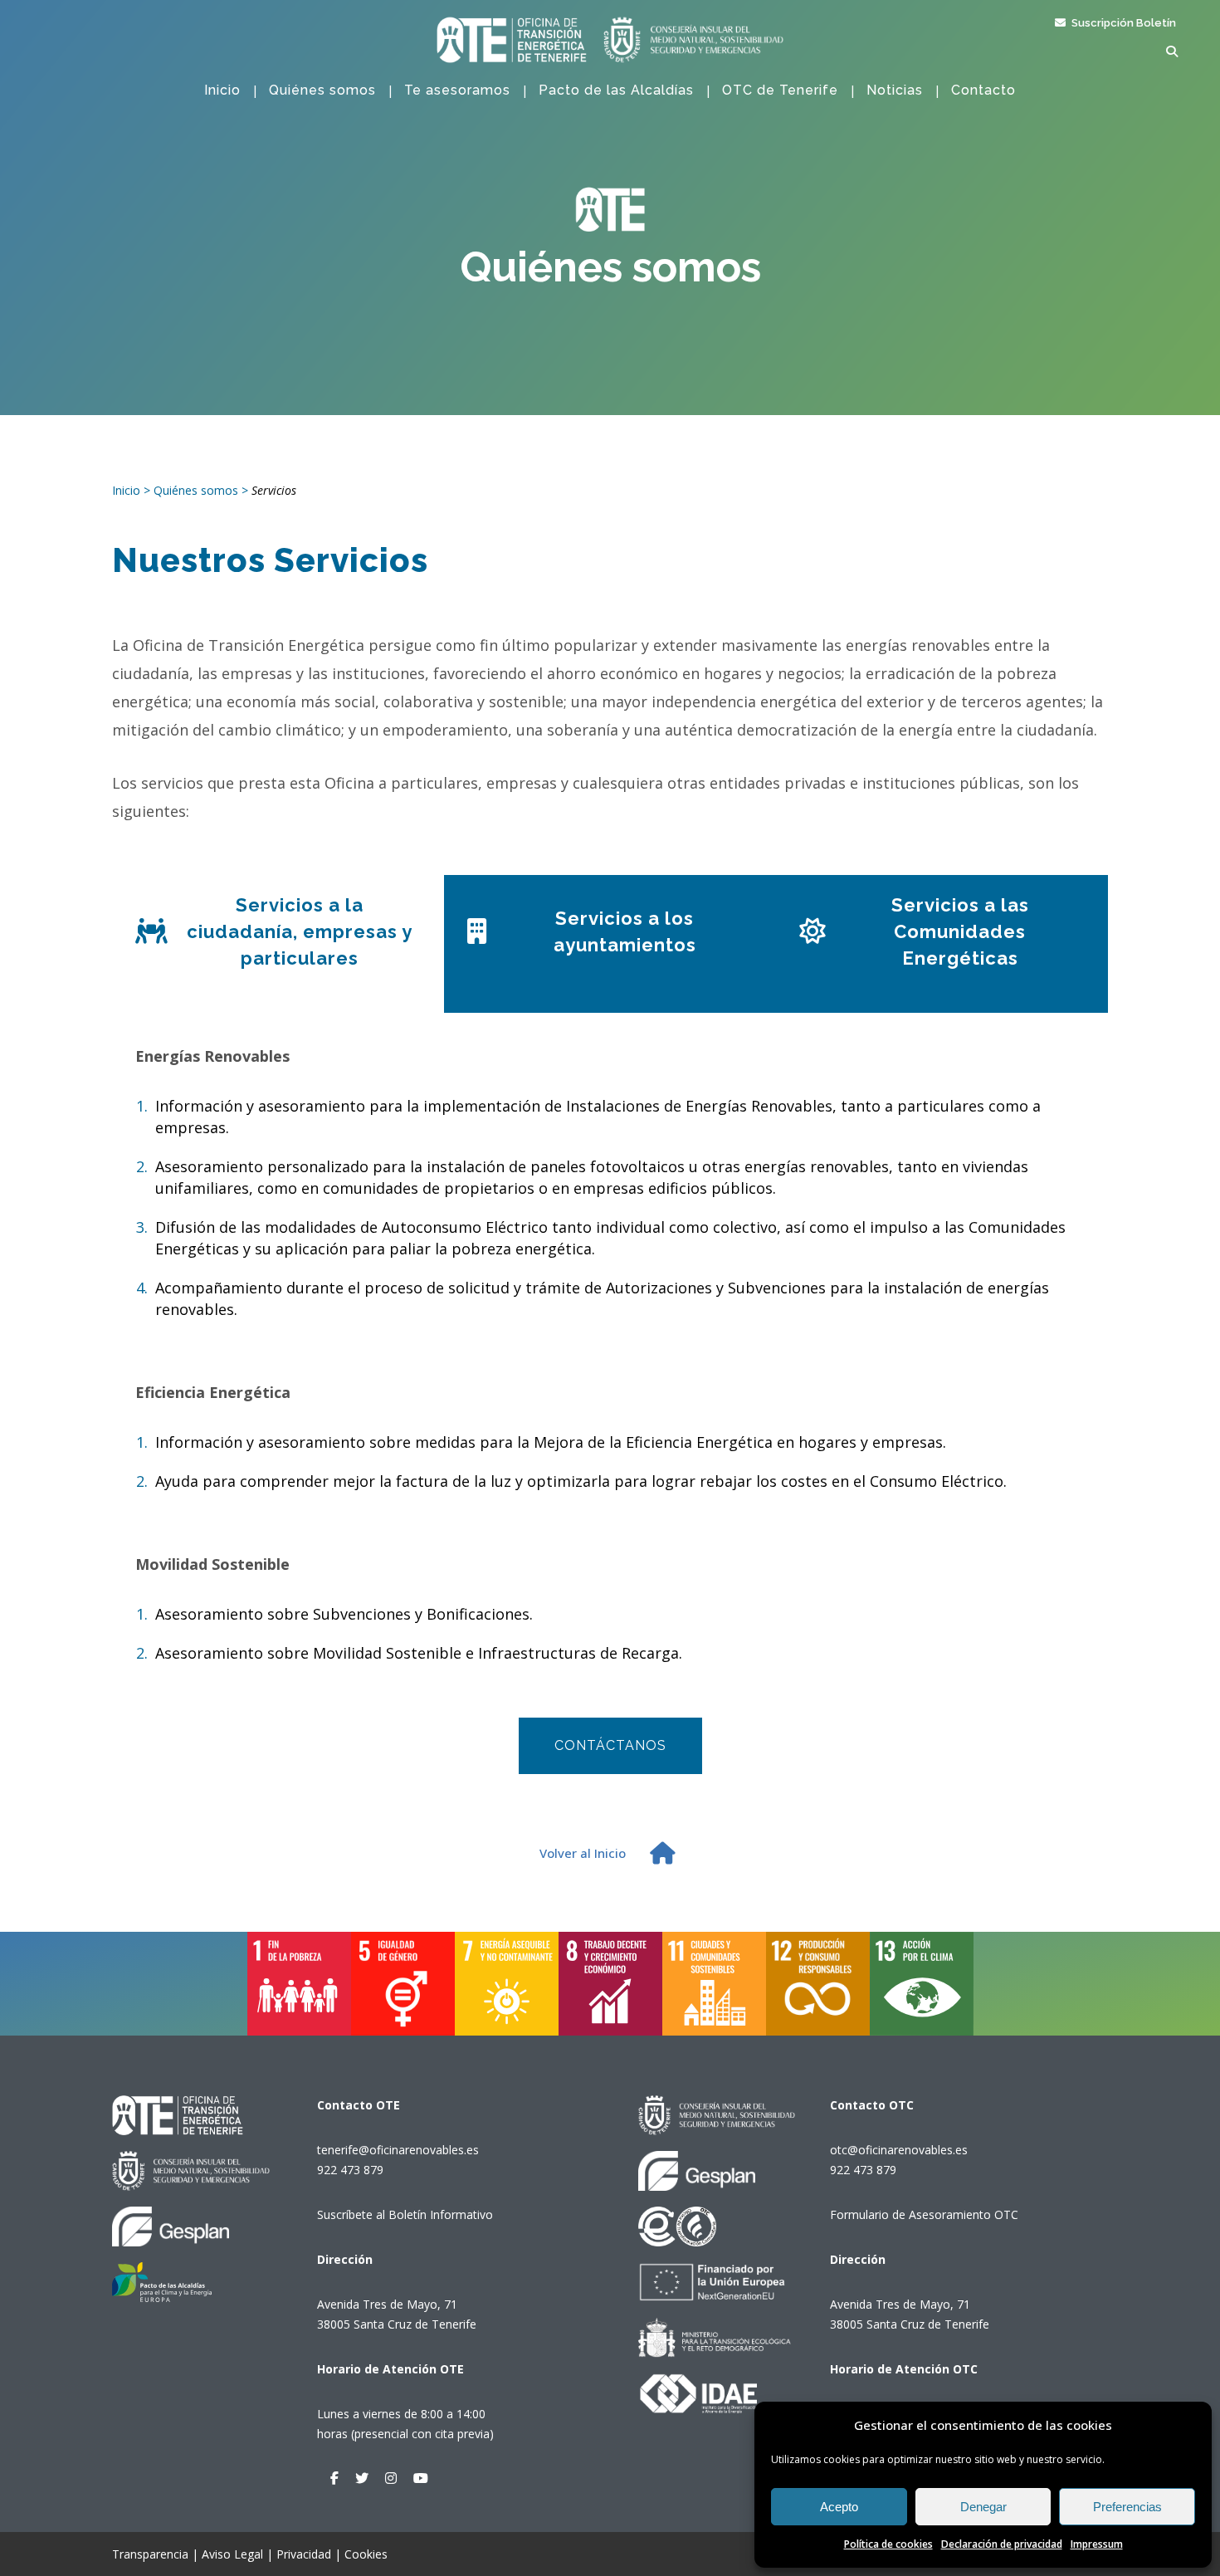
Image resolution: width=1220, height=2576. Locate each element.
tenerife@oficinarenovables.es (398, 2150)
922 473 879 (350, 2170)
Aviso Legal (232, 2554)
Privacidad (304, 2554)
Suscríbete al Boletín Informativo (405, 2214)
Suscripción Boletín (1122, 23)
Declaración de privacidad (1002, 2544)
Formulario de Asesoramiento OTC (924, 2214)
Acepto (839, 2507)
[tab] (278, 944)
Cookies (366, 2554)
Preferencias (1127, 2507)
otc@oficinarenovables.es (899, 2150)
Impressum (1097, 2544)
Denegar (983, 2507)
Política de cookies (888, 2544)
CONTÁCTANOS (610, 1745)
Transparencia (150, 2554)
